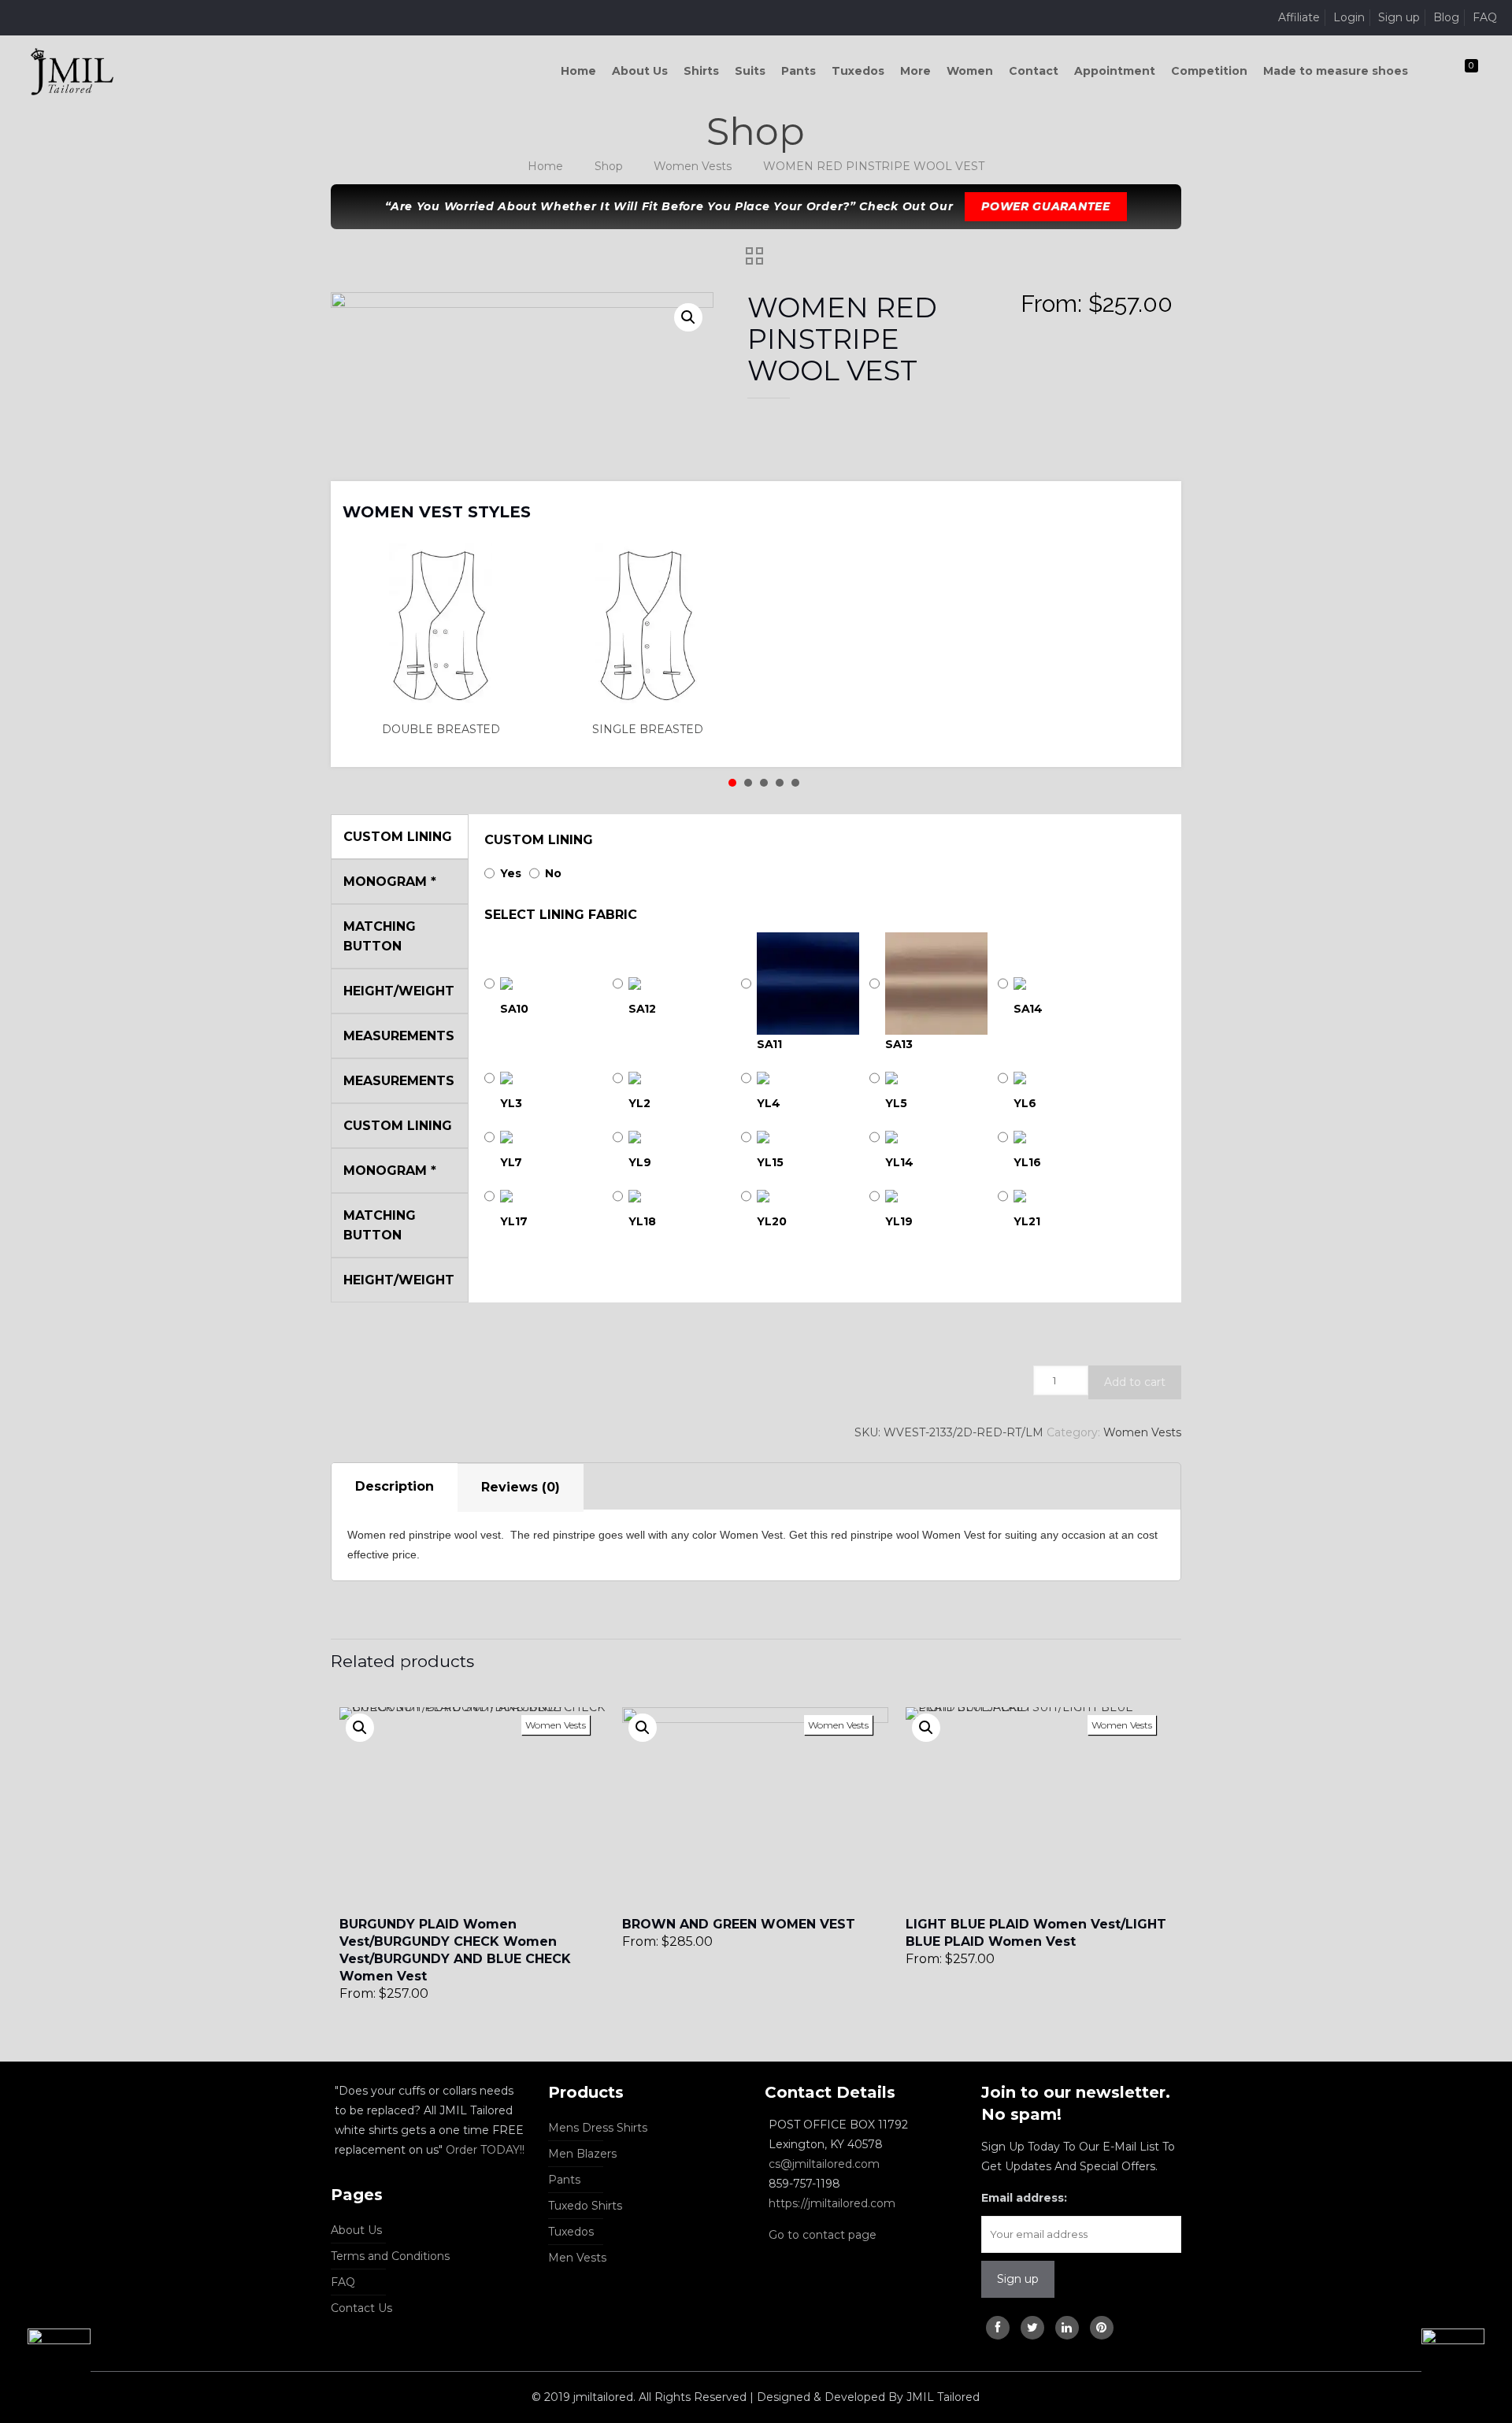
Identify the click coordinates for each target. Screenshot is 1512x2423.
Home (545, 166)
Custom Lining (539, 840)
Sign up (1399, 17)
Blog (1446, 17)
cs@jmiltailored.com (824, 2164)
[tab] (395, 1488)
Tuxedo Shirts (585, 2206)
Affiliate (1299, 17)
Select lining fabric (561, 915)
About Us (356, 2230)
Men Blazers (582, 2154)
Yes (511, 873)
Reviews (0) (521, 1487)
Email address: (1024, 2198)
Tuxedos (571, 2232)
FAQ (1485, 17)
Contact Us (361, 2308)
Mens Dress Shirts (598, 2128)
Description (395, 1486)
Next (1149, 502)
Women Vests (693, 166)
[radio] (446, 641)
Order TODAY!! (485, 2150)
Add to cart (1135, 1382)
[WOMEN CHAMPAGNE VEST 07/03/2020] (1467, 2360)
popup (360, 1728)
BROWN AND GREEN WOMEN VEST (739, 1924)
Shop (609, 166)
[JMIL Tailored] (72, 71)
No (553, 873)
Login (1349, 17)
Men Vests (577, 2258)
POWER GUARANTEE (1046, 206)
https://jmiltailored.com (832, 2203)
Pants (564, 2180)
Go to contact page (823, 2235)
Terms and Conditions (390, 2256)
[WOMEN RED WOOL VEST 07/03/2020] (45, 2360)
